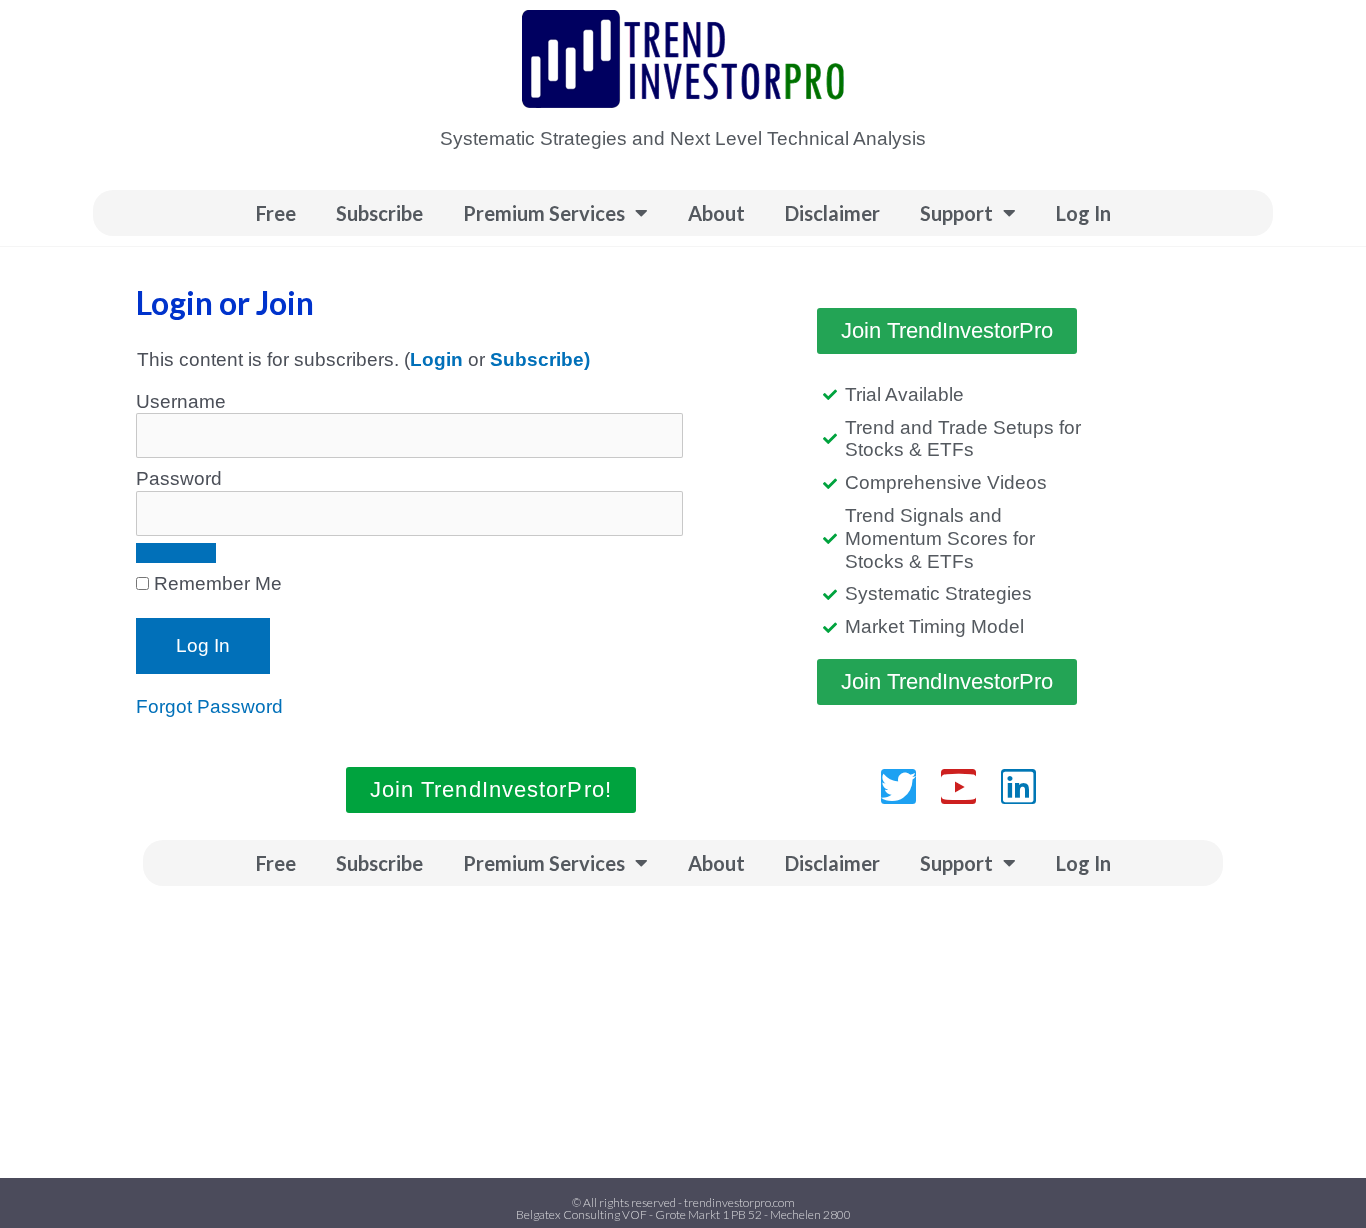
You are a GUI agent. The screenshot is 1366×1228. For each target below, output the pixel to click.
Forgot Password (209, 706)
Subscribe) (540, 359)
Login (436, 359)
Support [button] (956, 213)
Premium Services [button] (544, 213)
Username (181, 401)
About (716, 213)
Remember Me (215, 583)
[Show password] (176, 553)
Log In (1083, 213)
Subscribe (379, 213)
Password (179, 478)
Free (276, 213)
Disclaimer (832, 213)
